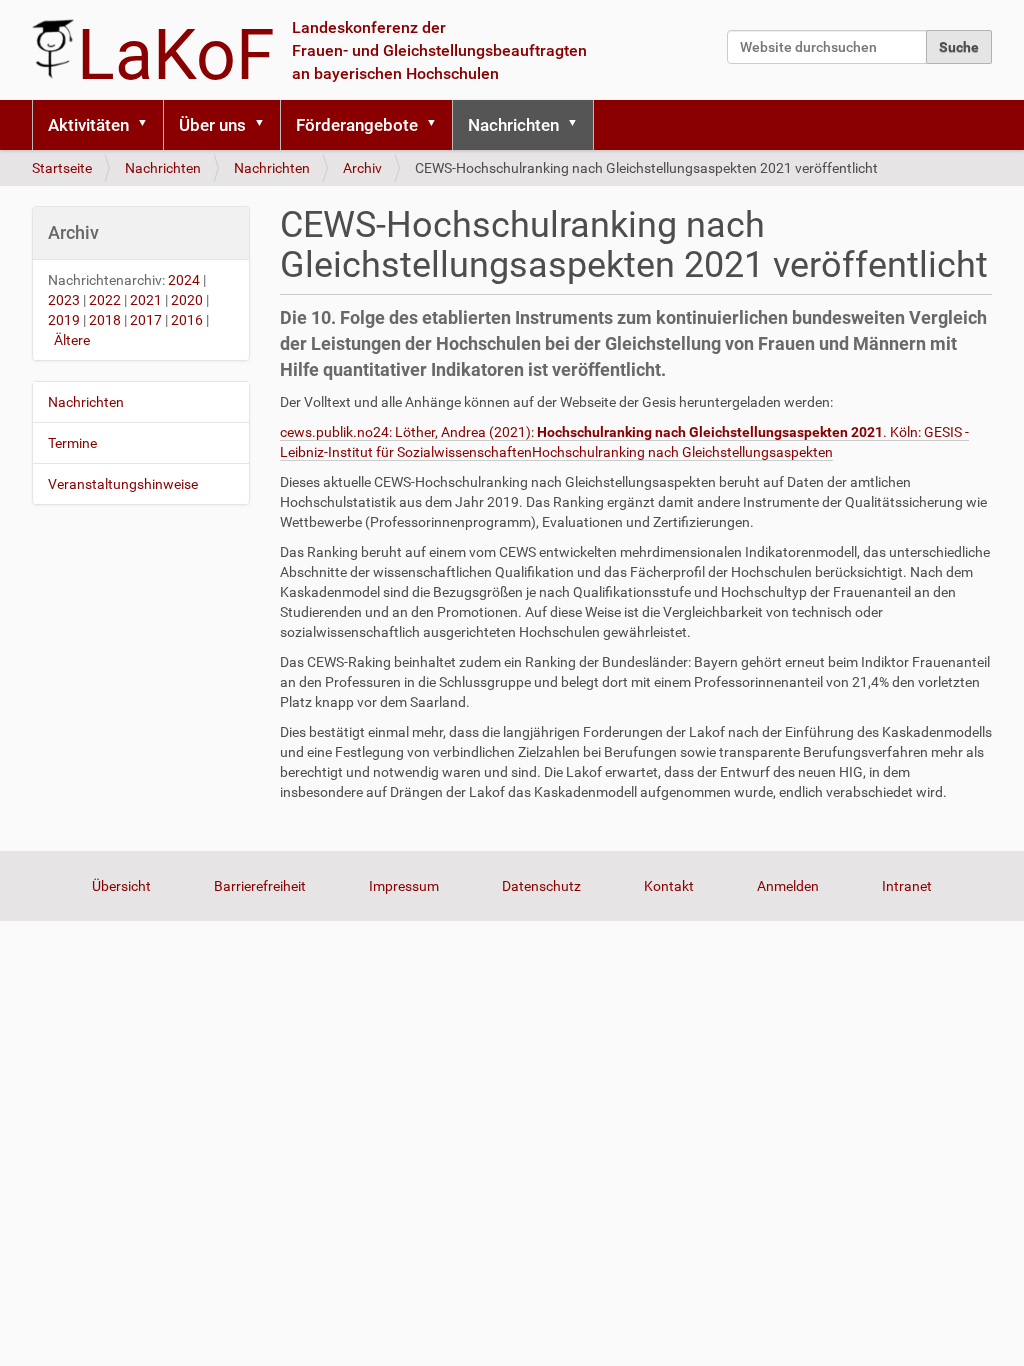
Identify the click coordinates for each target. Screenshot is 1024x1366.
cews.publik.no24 (334, 432)
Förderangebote (357, 125)
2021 (146, 300)
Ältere (72, 340)
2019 (64, 320)
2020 (187, 300)
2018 (105, 320)
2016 (187, 320)
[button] (149, 125)
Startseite (62, 168)
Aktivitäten (88, 125)
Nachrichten (513, 125)
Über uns (212, 125)
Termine (72, 443)
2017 (146, 320)
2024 (184, 280)
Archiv (362, 168)
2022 (105, 300)
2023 (64, 300)
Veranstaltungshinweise (123, 484)
